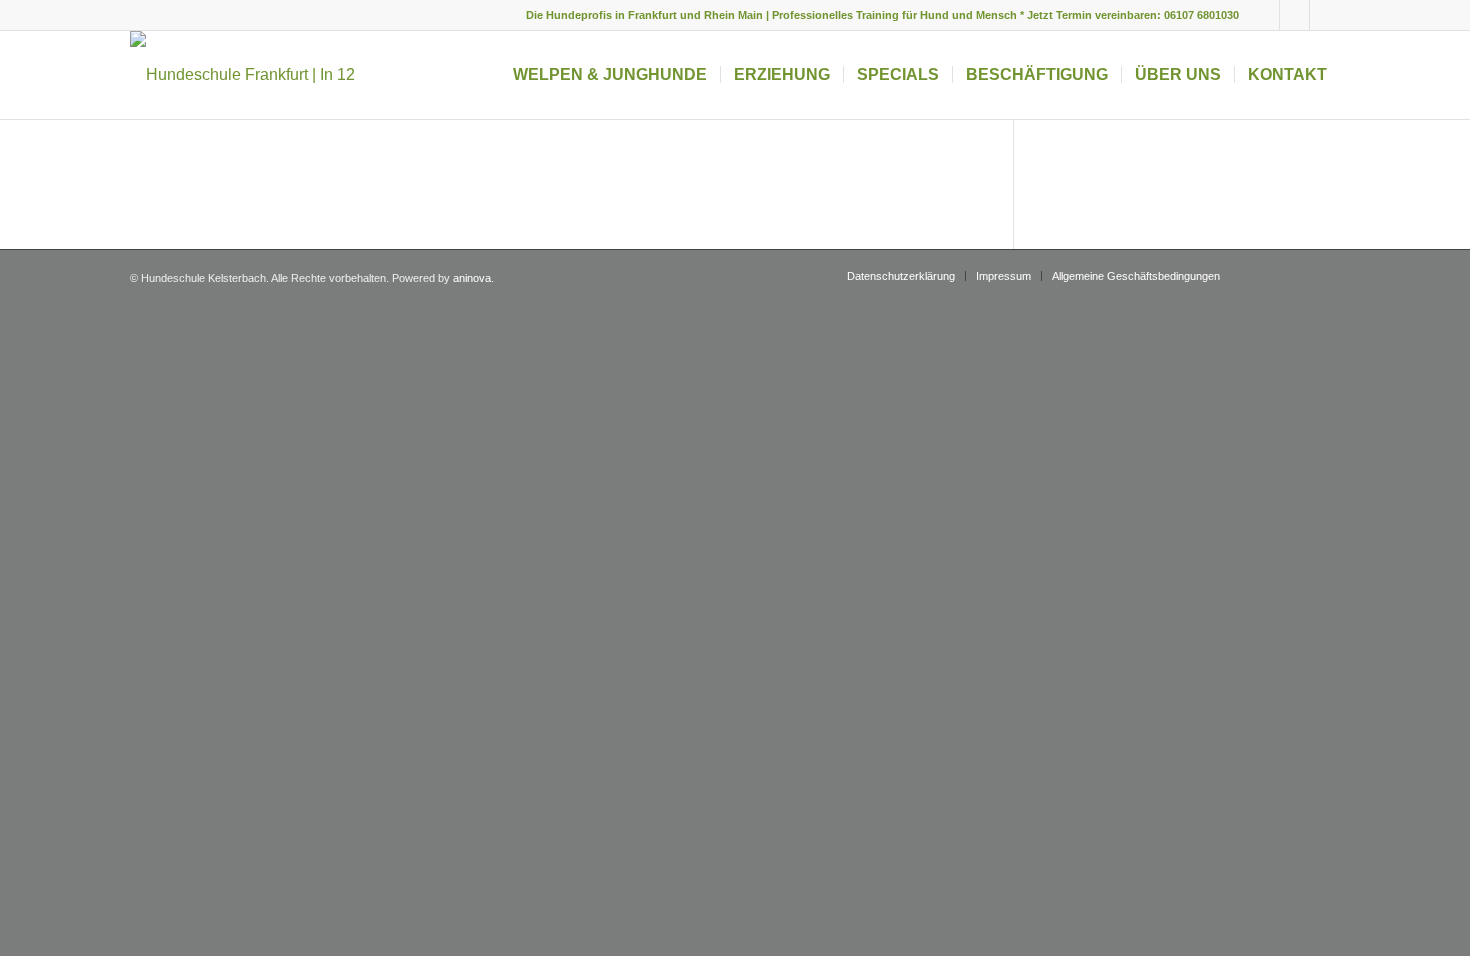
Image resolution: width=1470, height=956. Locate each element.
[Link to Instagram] (1294, 15)
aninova (472, 278)
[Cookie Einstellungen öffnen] (44, 930)
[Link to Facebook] (1264, 15)
